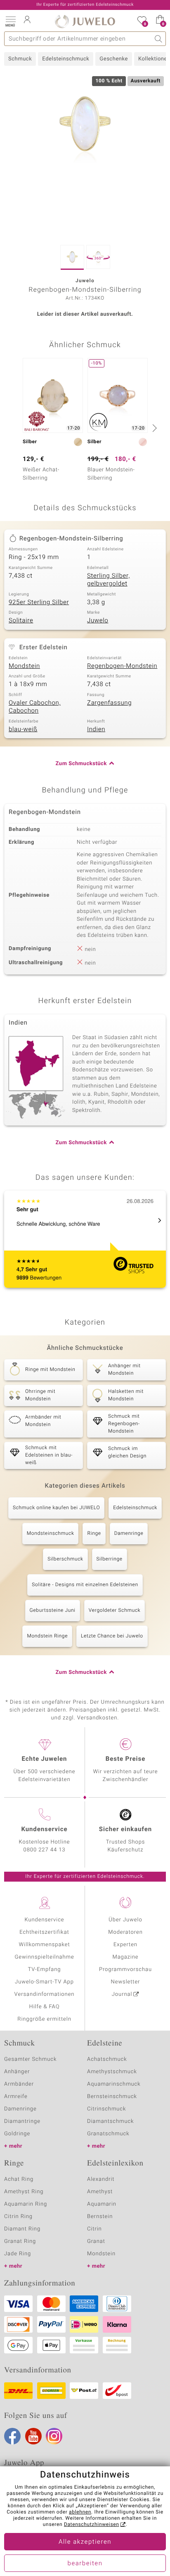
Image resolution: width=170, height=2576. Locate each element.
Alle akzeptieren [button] (85, 2542)
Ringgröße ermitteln (44, 2019)
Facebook (12, 2436)
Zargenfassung (109, 703)
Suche (159, 39)
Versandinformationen (45, 1994)
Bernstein (100, 2217)
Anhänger (17, 2072)
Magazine (125, 1957)
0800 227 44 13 (45, 1850)
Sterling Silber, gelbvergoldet (109, 580)
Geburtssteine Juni (53, 1611)
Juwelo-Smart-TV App (44, 1982)
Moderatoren (125, 1932)
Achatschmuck (107, 2059)
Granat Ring (20, 2241)
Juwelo (98, 621)
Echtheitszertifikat (44, 1932)
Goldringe (17, 2134)
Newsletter (126, 1982)
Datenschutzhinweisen (92, 2525)
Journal (122, 1994)
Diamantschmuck (110, 2121)
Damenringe (129, 1534)
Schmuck (20, 59)
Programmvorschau (125, 1970)
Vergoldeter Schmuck (115, 1611)
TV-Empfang (45, 1970)
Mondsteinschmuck (51, 1534)
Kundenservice (44, 1920)
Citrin (94, 2229)
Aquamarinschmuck (114, 2084)
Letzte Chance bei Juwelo (112, 1636)
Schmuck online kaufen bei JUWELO (56, 1508)
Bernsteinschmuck (112, 2097)
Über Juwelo (125, 1920)
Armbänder (19, 2084)
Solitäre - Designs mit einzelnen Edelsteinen (85, 1585)
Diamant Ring (22, 2229)
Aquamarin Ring (26, 2204)
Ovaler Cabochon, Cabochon (35, 707)
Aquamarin (102, 2204)
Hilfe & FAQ (45, 2007)
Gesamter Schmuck (30, 2059)
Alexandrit (101, 2179)
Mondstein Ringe (47, 1636)
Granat (96, 2241)
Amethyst (100, 2192)
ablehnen (80, 2512)
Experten (125, 1945)
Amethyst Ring (24, 2192)
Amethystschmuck (112, 2072)
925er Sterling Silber (39, 603)
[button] (10, 21)
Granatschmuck (108, 2134)
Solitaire (21, 621)
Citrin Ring (18, 2217)
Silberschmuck (65, 1559)
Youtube (33, 2436)
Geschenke (114, 59)
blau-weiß (23, 730)
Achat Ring (19, 2179)
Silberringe (110, 1559)
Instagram (54, 2436)
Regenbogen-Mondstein (122, 666)
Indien (96, 730)
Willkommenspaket (44, 1945)
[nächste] (153, 428)
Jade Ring (18, 2254)
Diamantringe (22, 2121)
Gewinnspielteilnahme (44, 1957)
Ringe (94, 1534)
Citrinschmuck (106, 2109)
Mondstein (24, 666)
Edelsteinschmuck (66, 59)
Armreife (16, 2097)
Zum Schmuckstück (81, 764)
